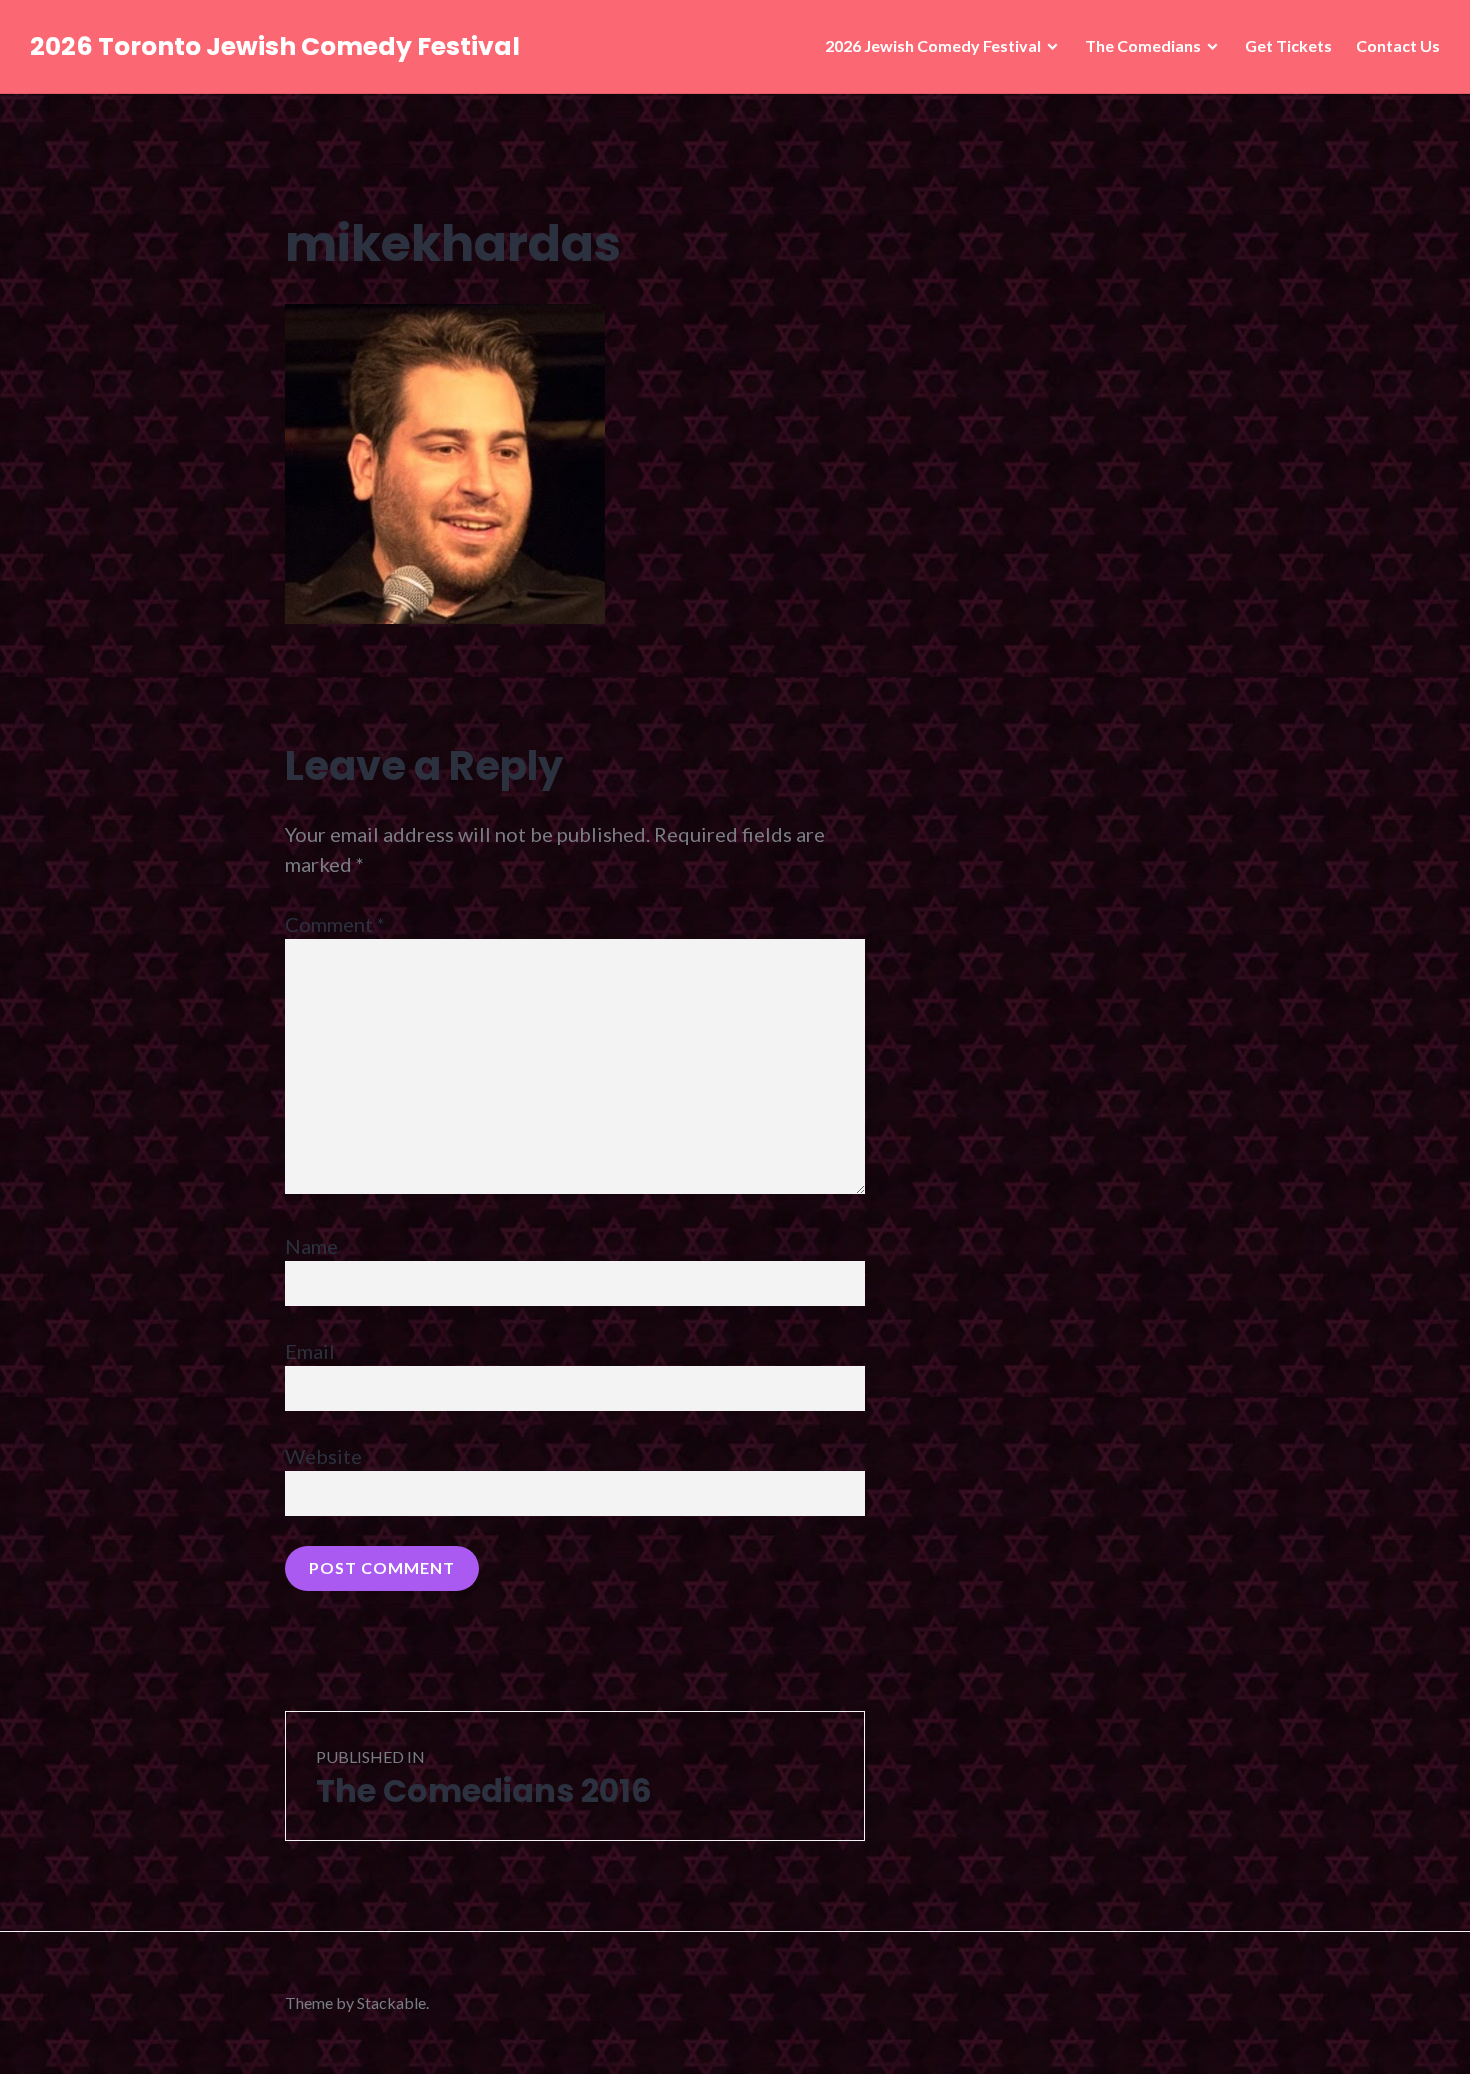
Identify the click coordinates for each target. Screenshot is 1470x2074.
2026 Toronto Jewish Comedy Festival (275, 46)
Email (310, 1351)
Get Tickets (1288, 45)
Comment (335, 924)
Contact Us (1398, 45)
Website (323, 1456)
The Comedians (1143, 45)
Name (311, 1246)
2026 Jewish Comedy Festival (933, 45)
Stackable (391, 2002)
